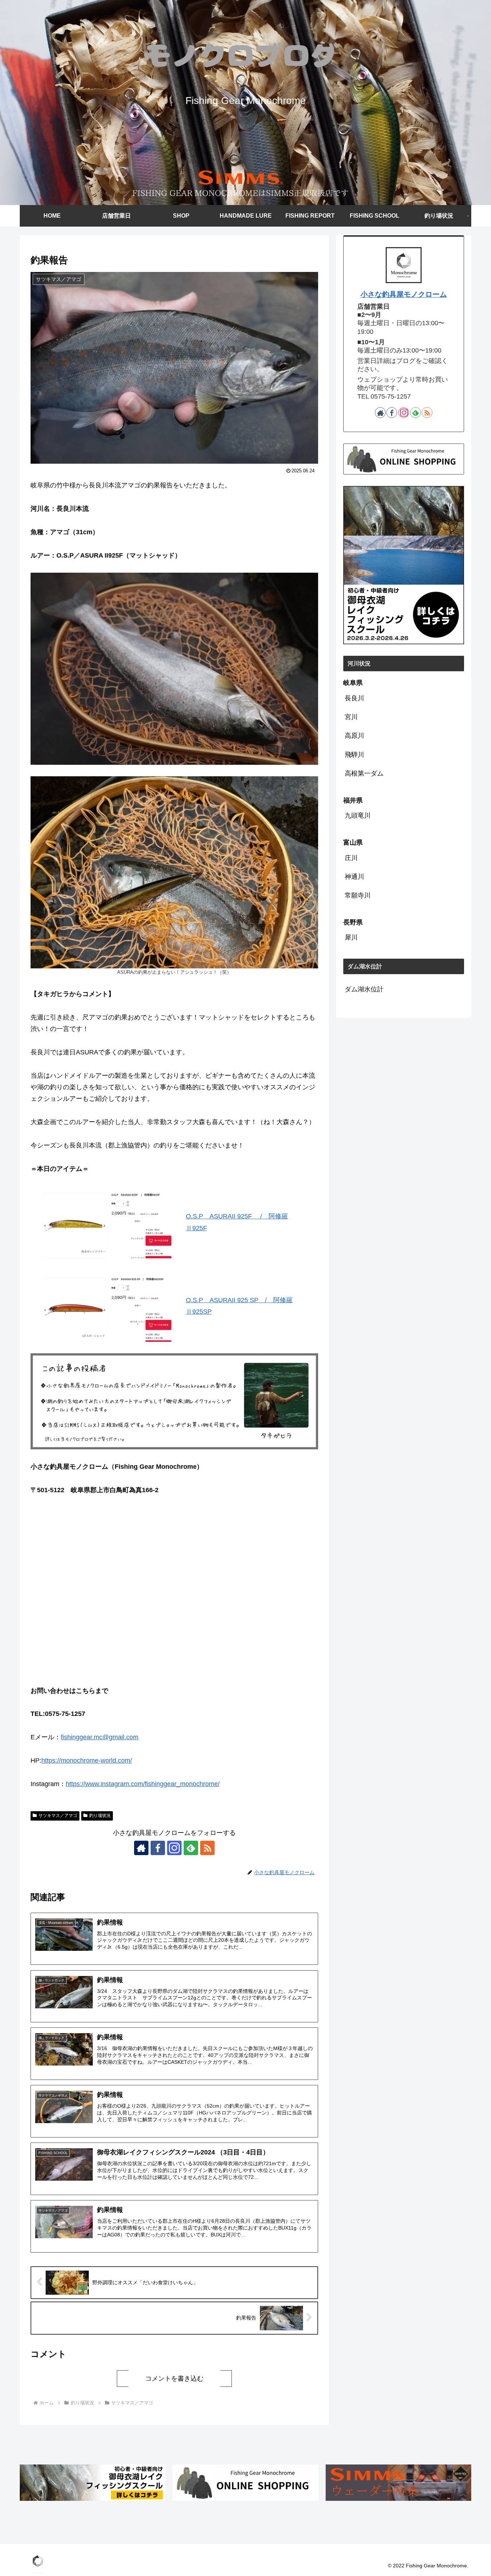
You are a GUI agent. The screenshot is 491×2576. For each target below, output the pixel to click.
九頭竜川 (358, 815)
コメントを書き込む (174, 2379)
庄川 (351, 858)
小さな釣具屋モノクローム (404, 294)
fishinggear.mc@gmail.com (100, 1737)
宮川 (351, 717)
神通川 (354, 877)
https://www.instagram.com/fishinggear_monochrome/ (143, 1784)
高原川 (354, 736)
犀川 (351, 937)
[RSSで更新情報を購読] (207, 1848)
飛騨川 (354, 755)
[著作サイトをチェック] (141, 1848)
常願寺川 (358, 895)
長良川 (354, 698)
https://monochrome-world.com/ (87, 1761)
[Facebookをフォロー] (158, 1848)
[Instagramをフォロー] (174, 1848)
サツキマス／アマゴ (58, 1816)
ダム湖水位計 (364, 989)
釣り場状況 (100, 1816)
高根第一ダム (364, 773)
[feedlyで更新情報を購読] (191, 1848)
